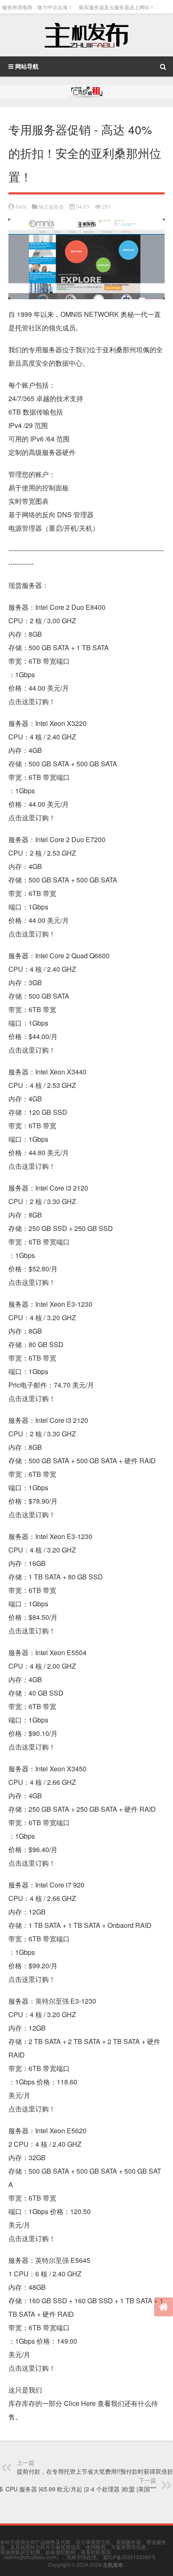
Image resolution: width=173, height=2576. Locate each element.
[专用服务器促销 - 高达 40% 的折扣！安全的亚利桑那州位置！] (86, 225)
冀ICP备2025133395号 (129, 2557)
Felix (21, 206)
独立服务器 (51, 206)
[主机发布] (86, 35)
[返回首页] (164, 2307)
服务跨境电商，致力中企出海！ (37, 7)
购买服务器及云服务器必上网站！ (117, 7)
